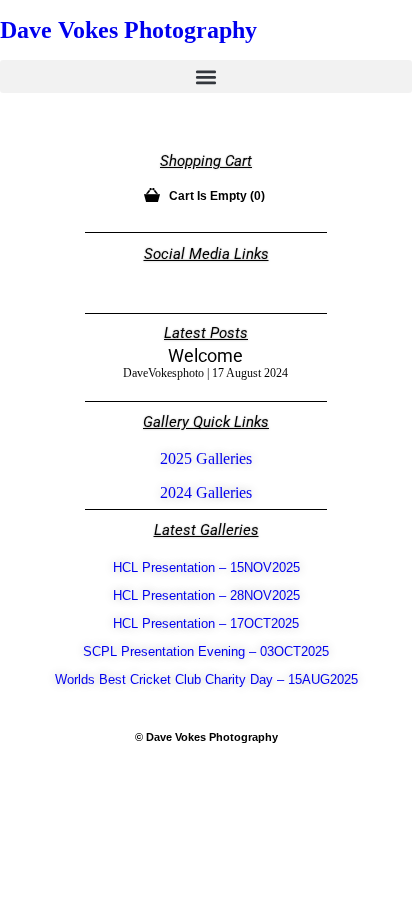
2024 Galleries (206, 492)
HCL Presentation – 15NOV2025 (206, 567)
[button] (206, 76)
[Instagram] (190, 280)
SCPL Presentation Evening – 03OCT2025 (206, 651)
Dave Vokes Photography (128, 30)
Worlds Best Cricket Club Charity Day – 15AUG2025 (206, 679)
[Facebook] (223, 280)
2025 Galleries (206, 458)
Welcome (205, 355)
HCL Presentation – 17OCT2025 (206, 623)
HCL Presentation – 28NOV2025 (206, 595)
